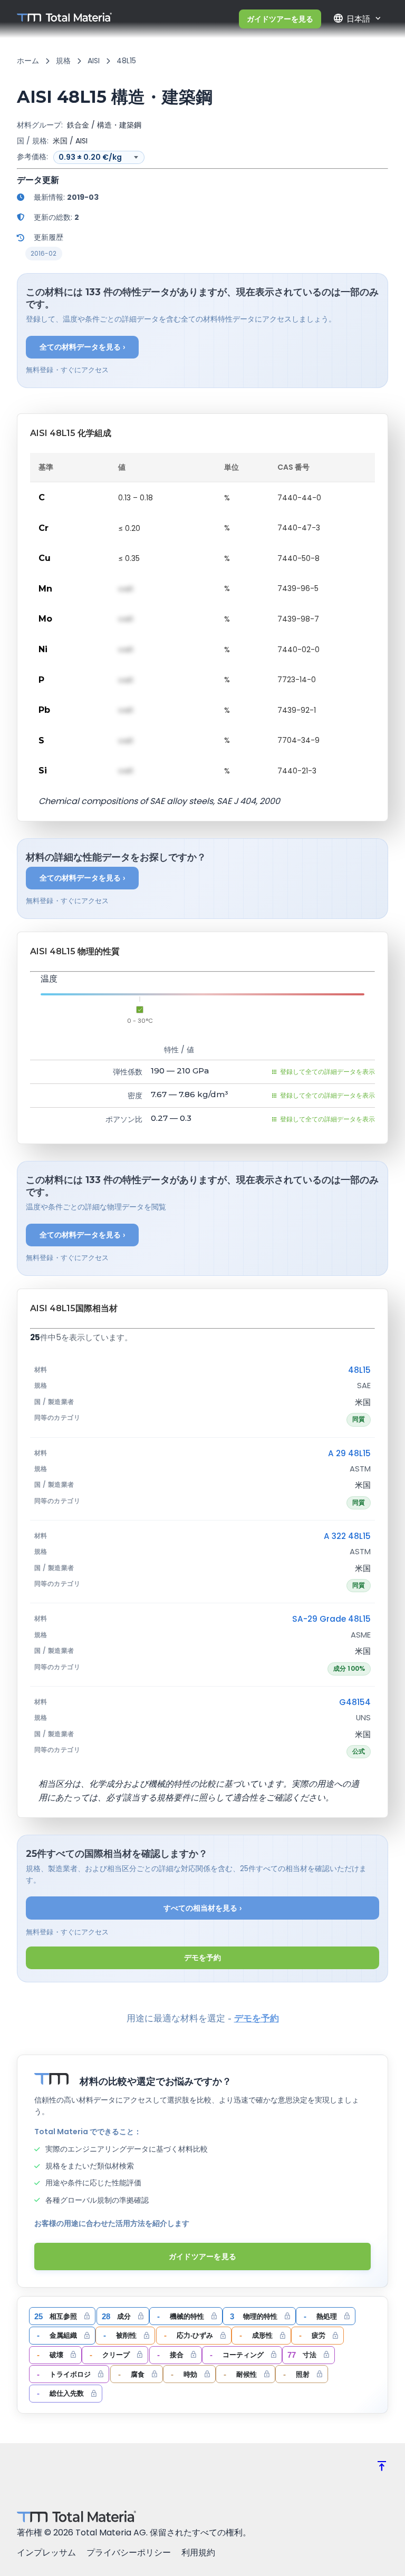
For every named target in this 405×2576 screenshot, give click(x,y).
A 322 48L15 (347, 1536)
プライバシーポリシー (129, 2553)
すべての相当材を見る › (203, 1908)
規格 (63, 61)
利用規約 (198, 2553)
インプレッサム (46, 2553)
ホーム (28, 61)
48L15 (359, 1370)
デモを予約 (202, 1958)
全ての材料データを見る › (83, 347)
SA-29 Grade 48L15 (331, 1619)
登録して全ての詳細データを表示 (327, 1072)
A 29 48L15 (349, 1453)
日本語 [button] (351, 18)
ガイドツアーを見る (280, 19)
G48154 (355, 1702)
